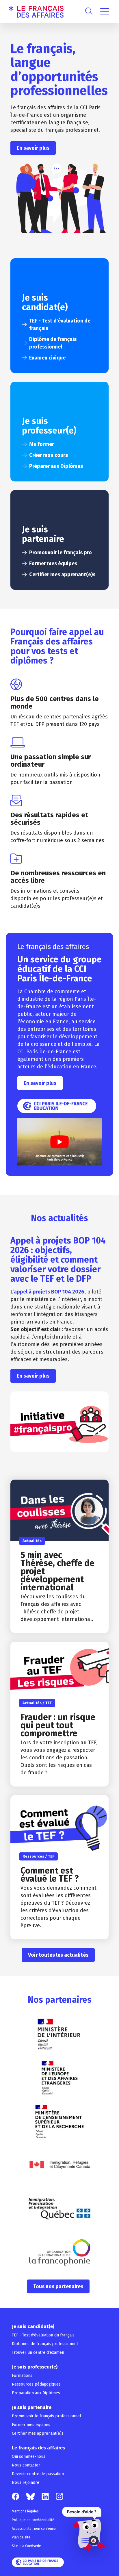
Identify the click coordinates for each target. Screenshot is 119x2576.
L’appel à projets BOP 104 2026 (47, 1292)
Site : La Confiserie (26, 2546)
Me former (42, 444)
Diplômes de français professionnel (45, 2344)
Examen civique (47, 358)
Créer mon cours (49, 455)
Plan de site (21, 2537)
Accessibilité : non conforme (34, 2529)
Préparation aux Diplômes (36, 2393)
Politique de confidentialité (33, 2520)
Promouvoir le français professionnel (47, 2416)
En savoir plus (33, 148)
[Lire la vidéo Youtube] (59, 1142)
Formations (22, 2376)
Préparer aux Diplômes (56, 466)
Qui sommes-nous (29, 2457)
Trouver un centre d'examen (38, 2352)
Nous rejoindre (26, 2483)
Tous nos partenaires (58, 2286)
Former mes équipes (53, 564)
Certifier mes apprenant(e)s (62, 574)
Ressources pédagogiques (36, 2384)
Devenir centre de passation (38, 2474)
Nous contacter (26, 2465)
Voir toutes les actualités (58, 1955)
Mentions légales (25, 2511)
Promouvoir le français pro (61, 553)
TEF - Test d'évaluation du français (43, 2335)
